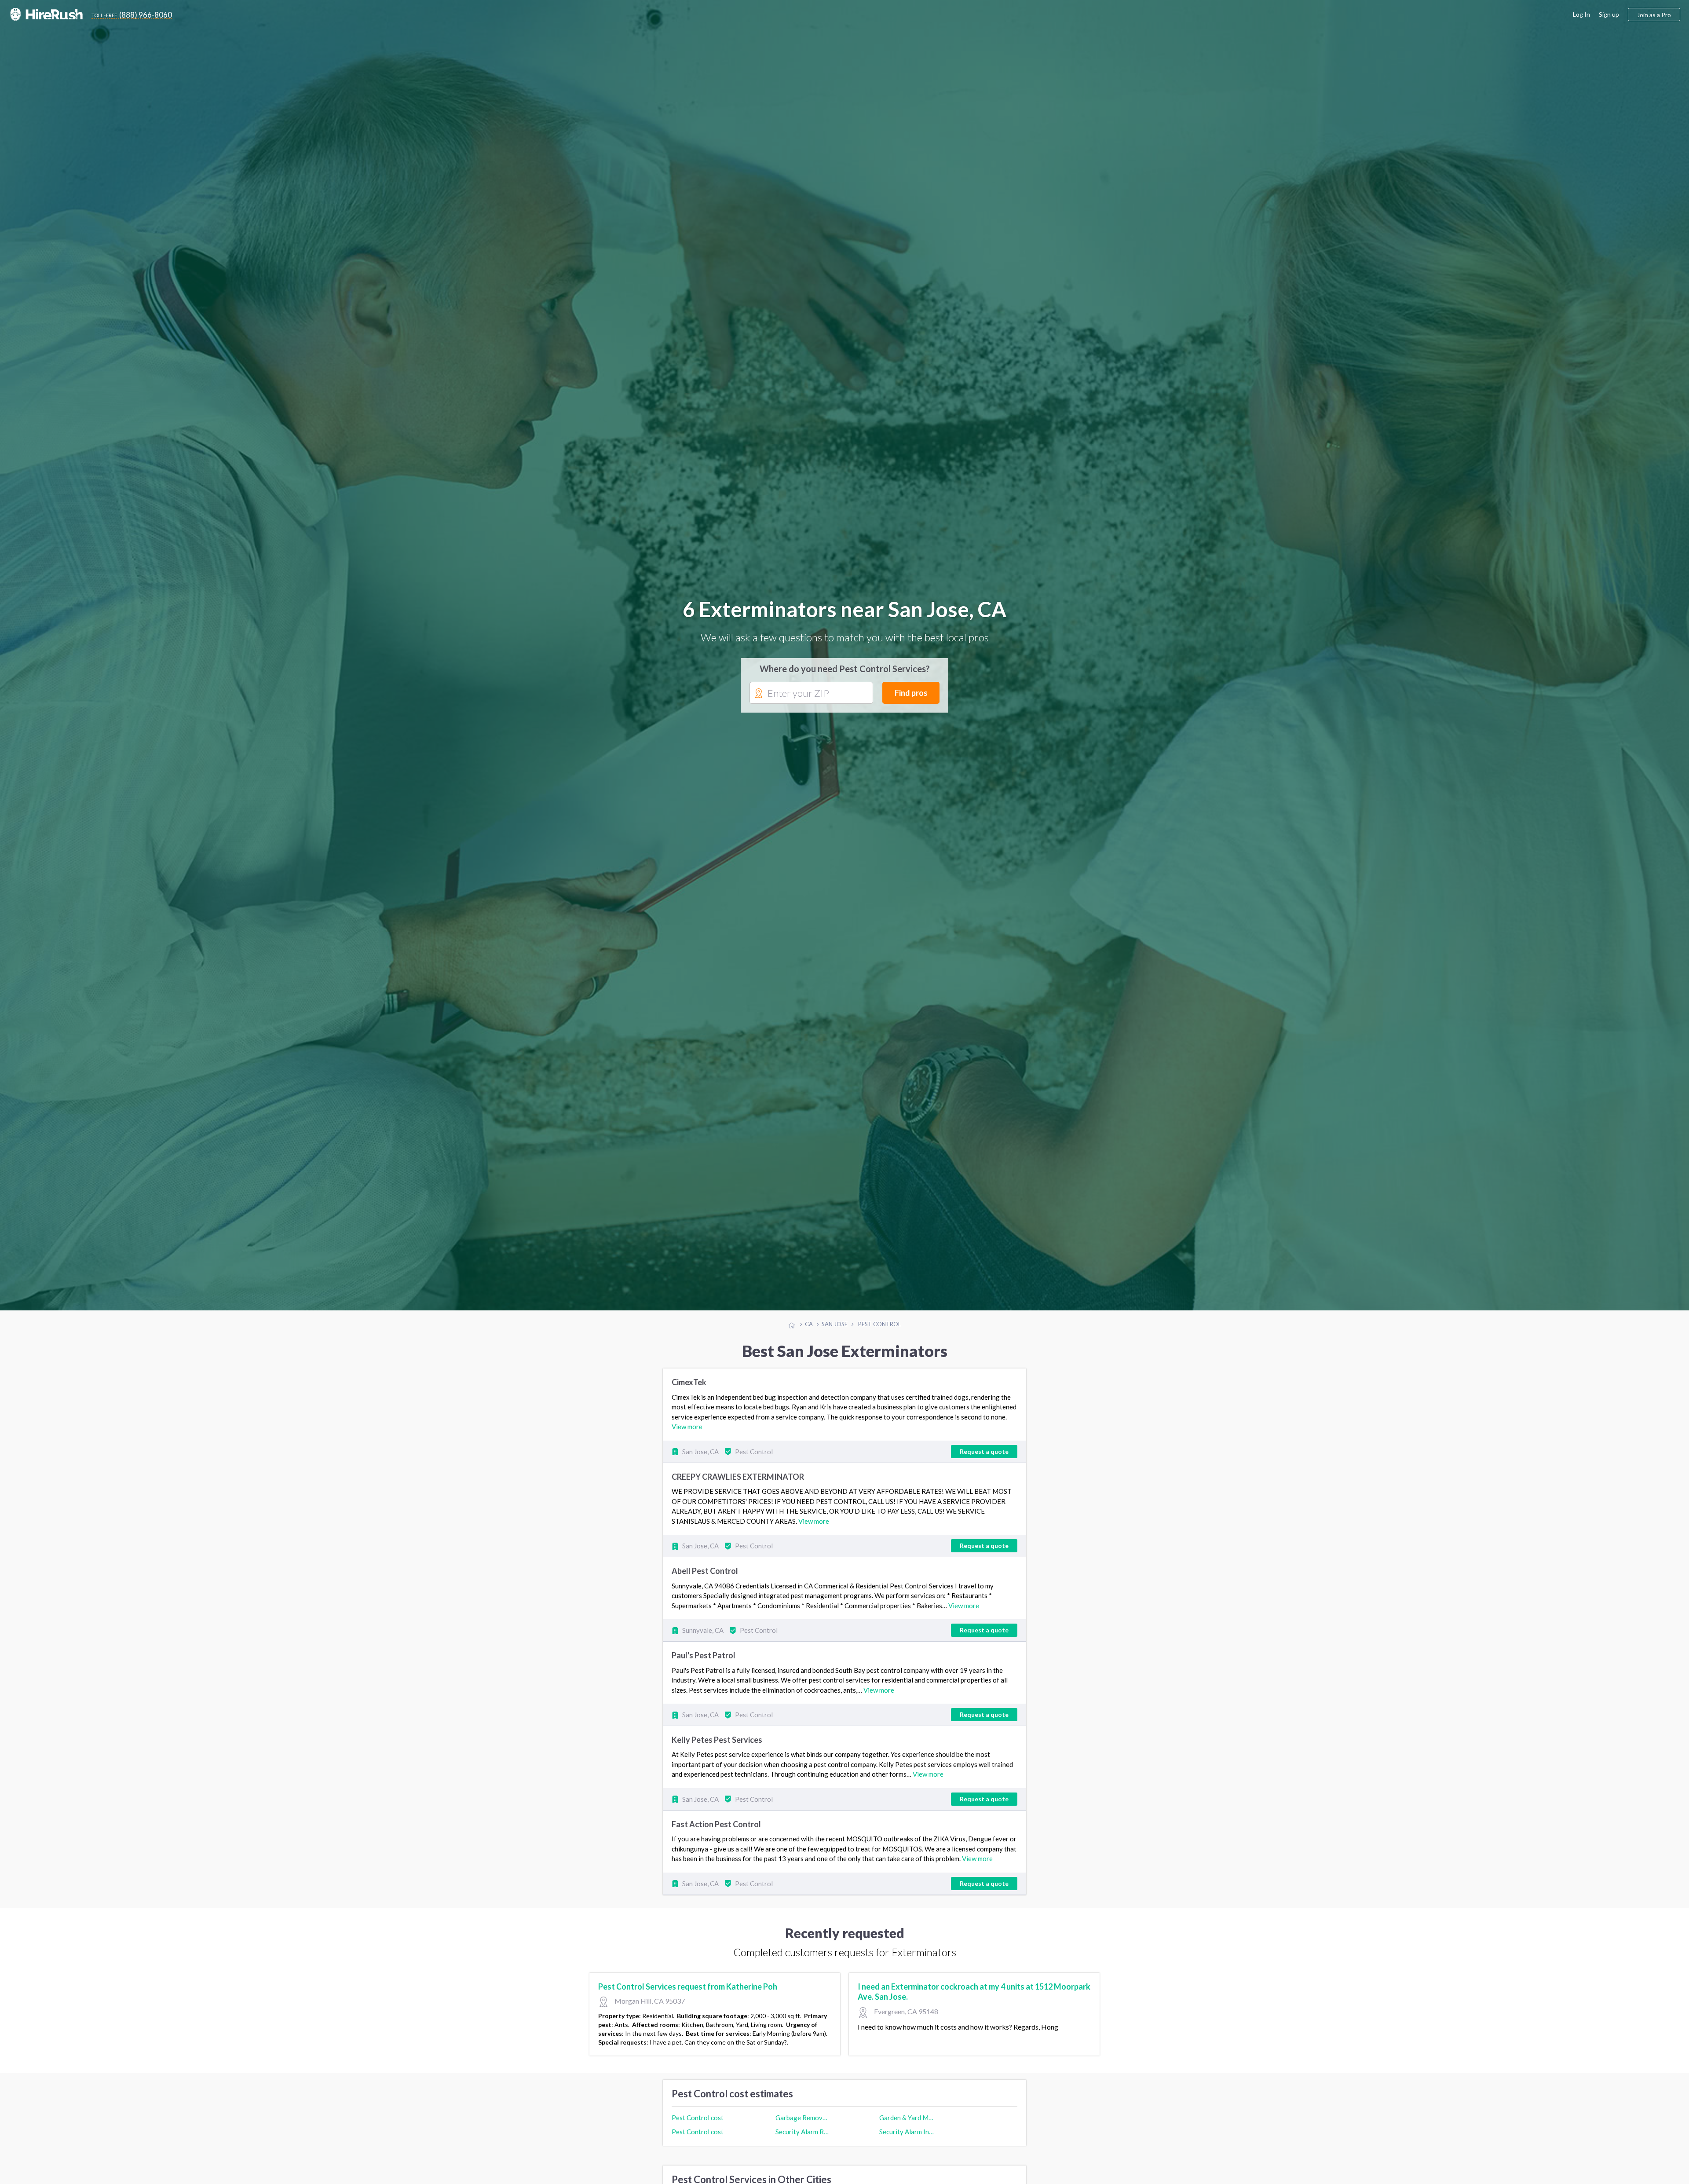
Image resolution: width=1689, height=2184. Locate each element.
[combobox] (811, 693)
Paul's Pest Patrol (704, 1655)
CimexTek (689, 1382)
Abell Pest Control (705, 1571)
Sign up (1609, 14)
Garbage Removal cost (803, 2118)
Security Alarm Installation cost (907, 2132)
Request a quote (984, 1451)
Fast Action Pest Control (716, 1824)
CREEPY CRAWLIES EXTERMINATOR (738, 1477)
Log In (1581, 14)
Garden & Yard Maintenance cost (907, 2118)
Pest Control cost (698, 2118)
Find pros (911, 693)
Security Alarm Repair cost (803, 2132)
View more (687, 1427)
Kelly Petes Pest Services (717, 1740)
